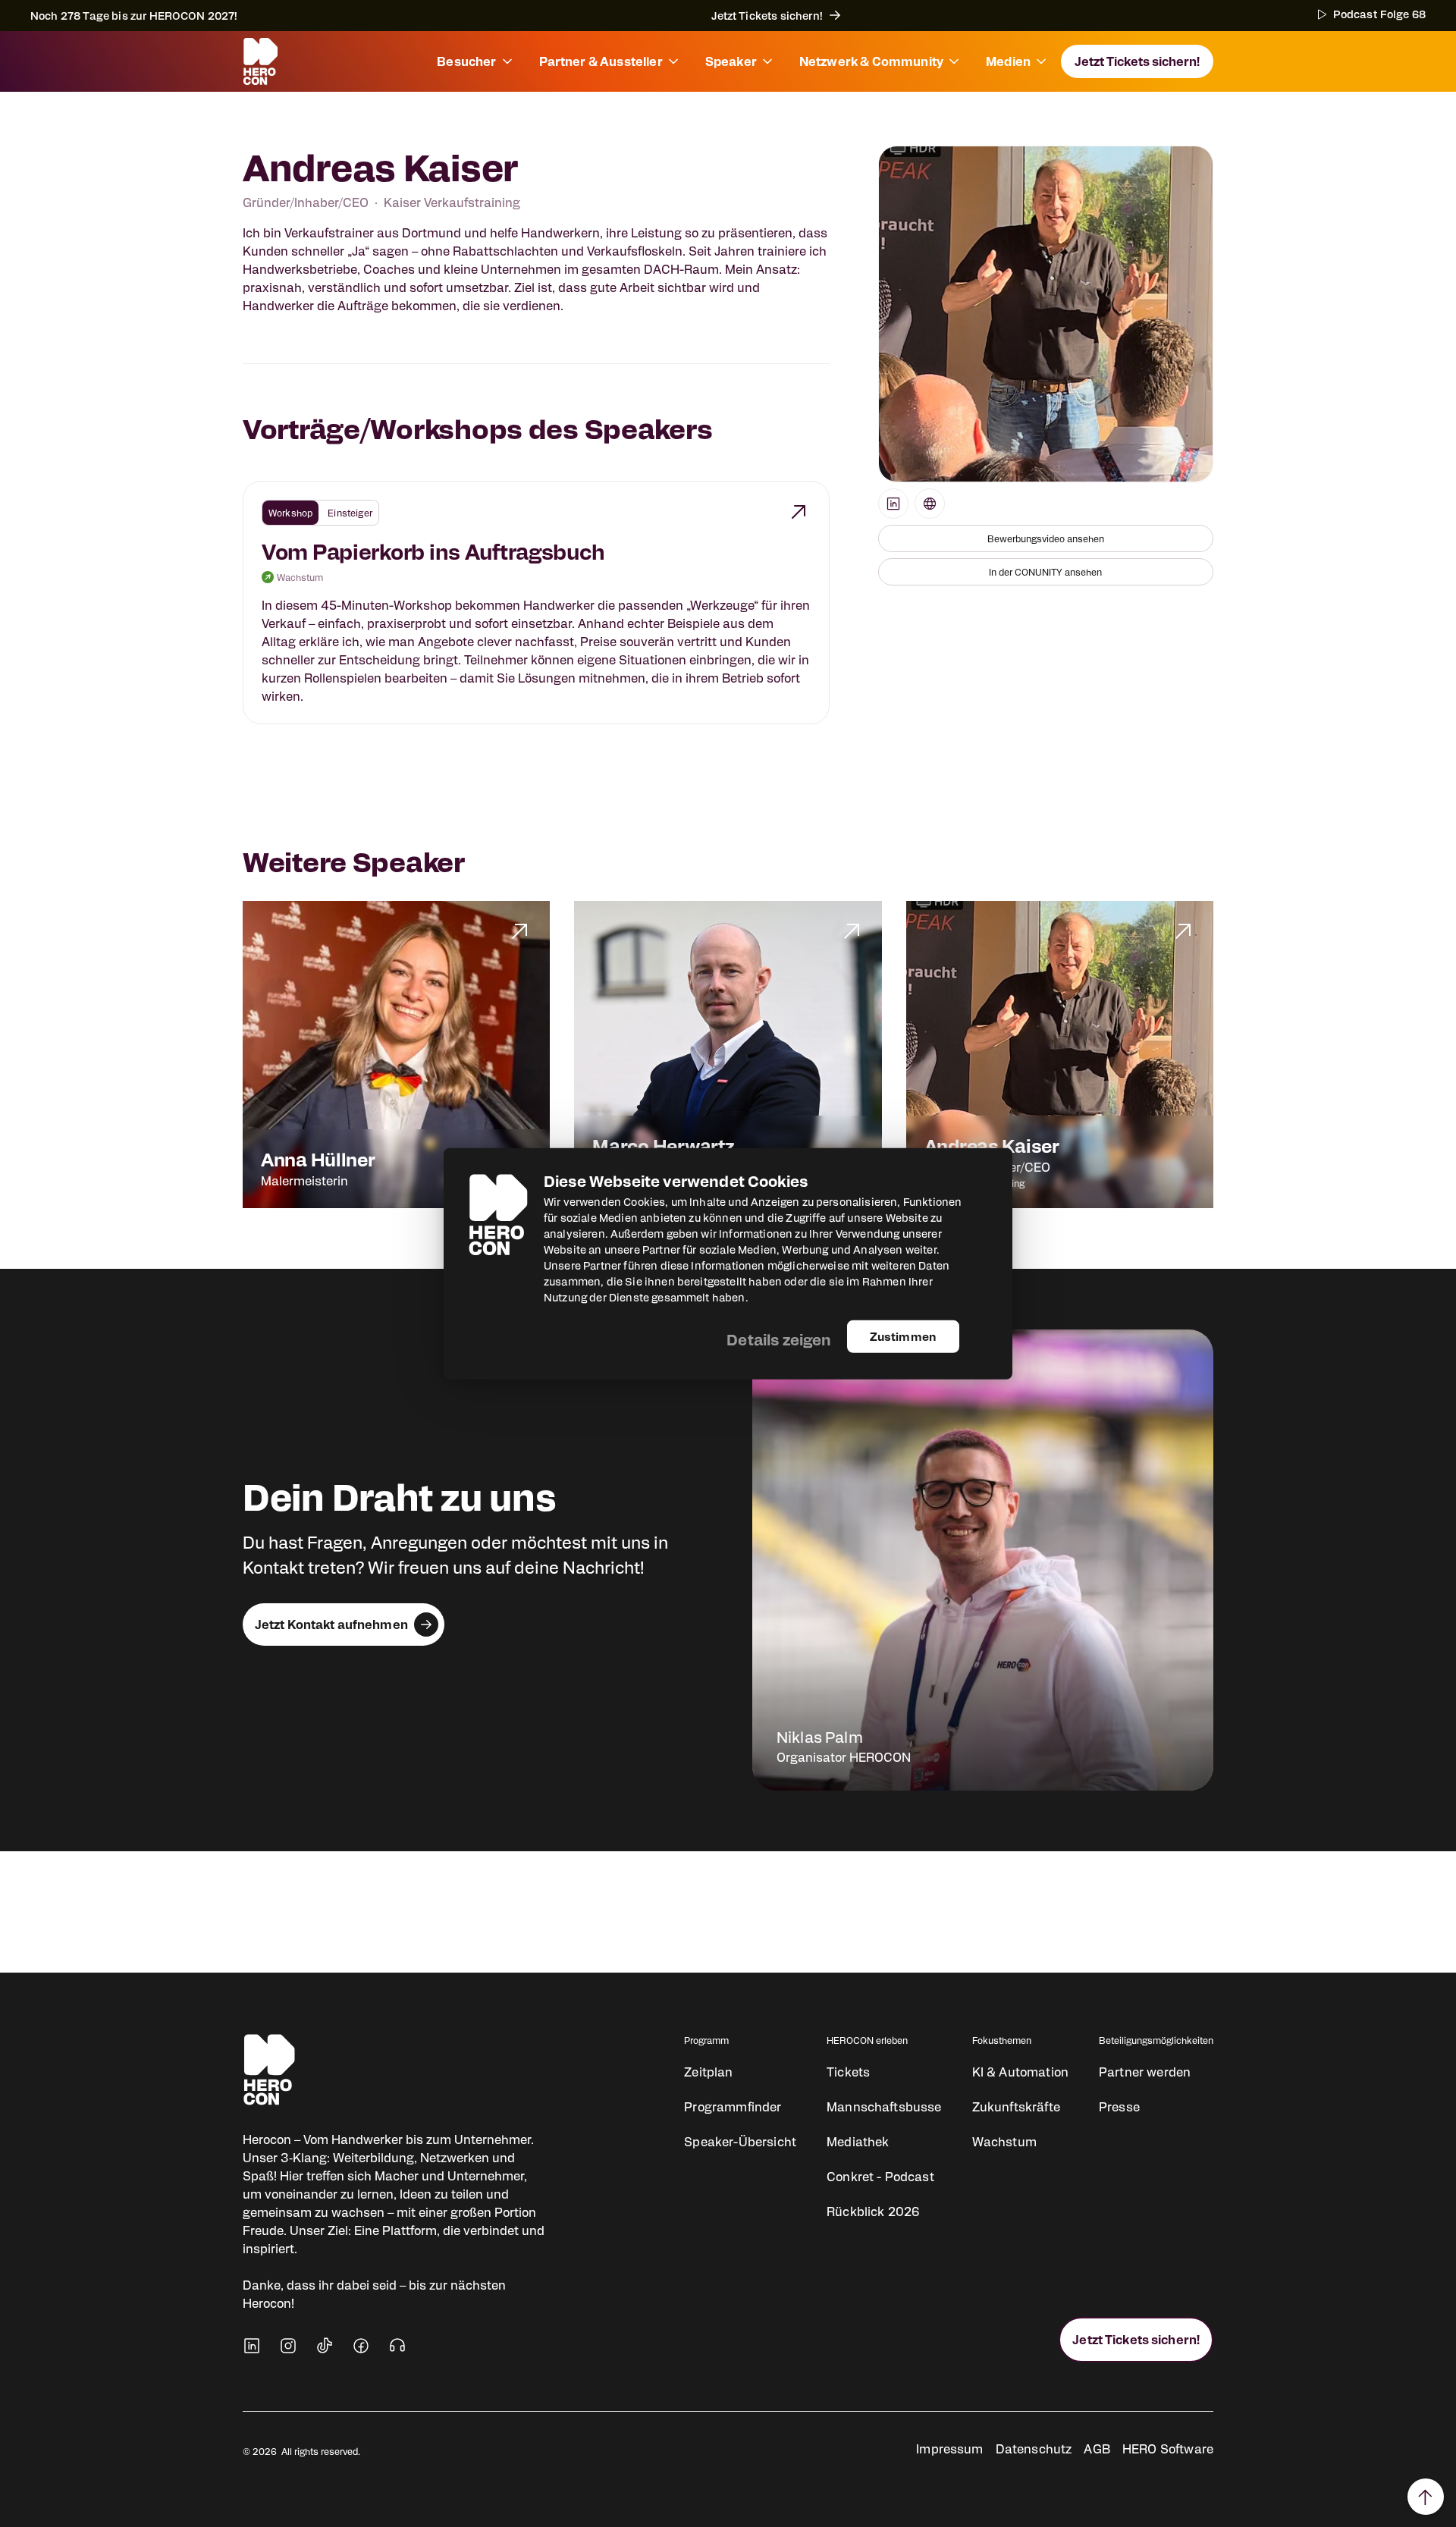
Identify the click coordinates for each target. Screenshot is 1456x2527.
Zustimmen (903, 1336)
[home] (260, 61)
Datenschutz (1034, 2449)
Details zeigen (779, 1339)
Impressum (949, 2449)
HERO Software (1168, 2449)
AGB (1097, 2449)
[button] (475, 61)
